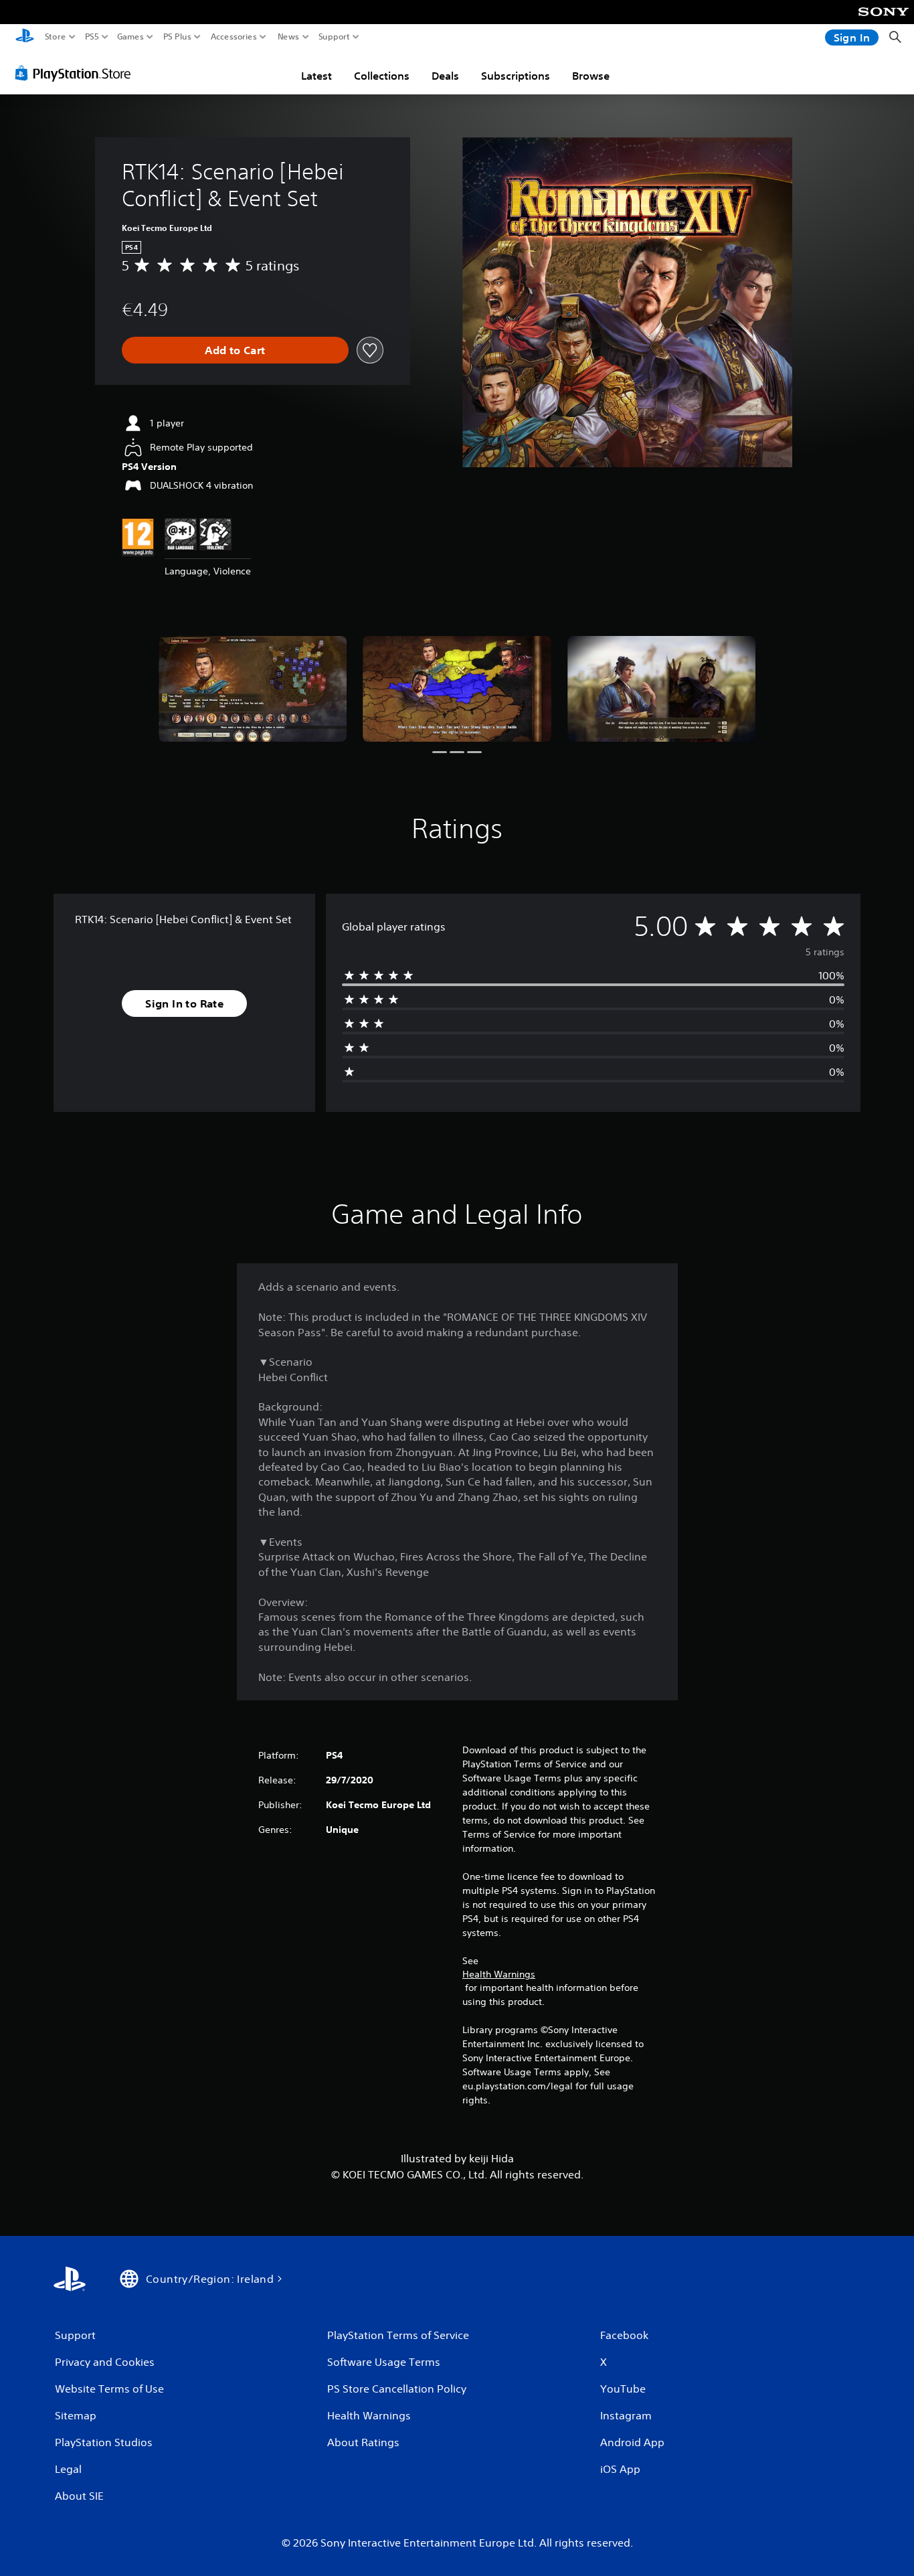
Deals (445, 76)
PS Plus (177, 37)
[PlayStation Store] (77, 73)
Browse (591, 76)
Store (56, 37)
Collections (382, 76)
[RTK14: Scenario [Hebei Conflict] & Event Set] (253, 689)
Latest (316, 76)
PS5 (92, 37)
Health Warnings (499, 1974)
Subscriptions (516, 76)
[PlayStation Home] (25, 37)
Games (130, 37)
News (289, 37)
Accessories (234, 37)
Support (335, 37)
